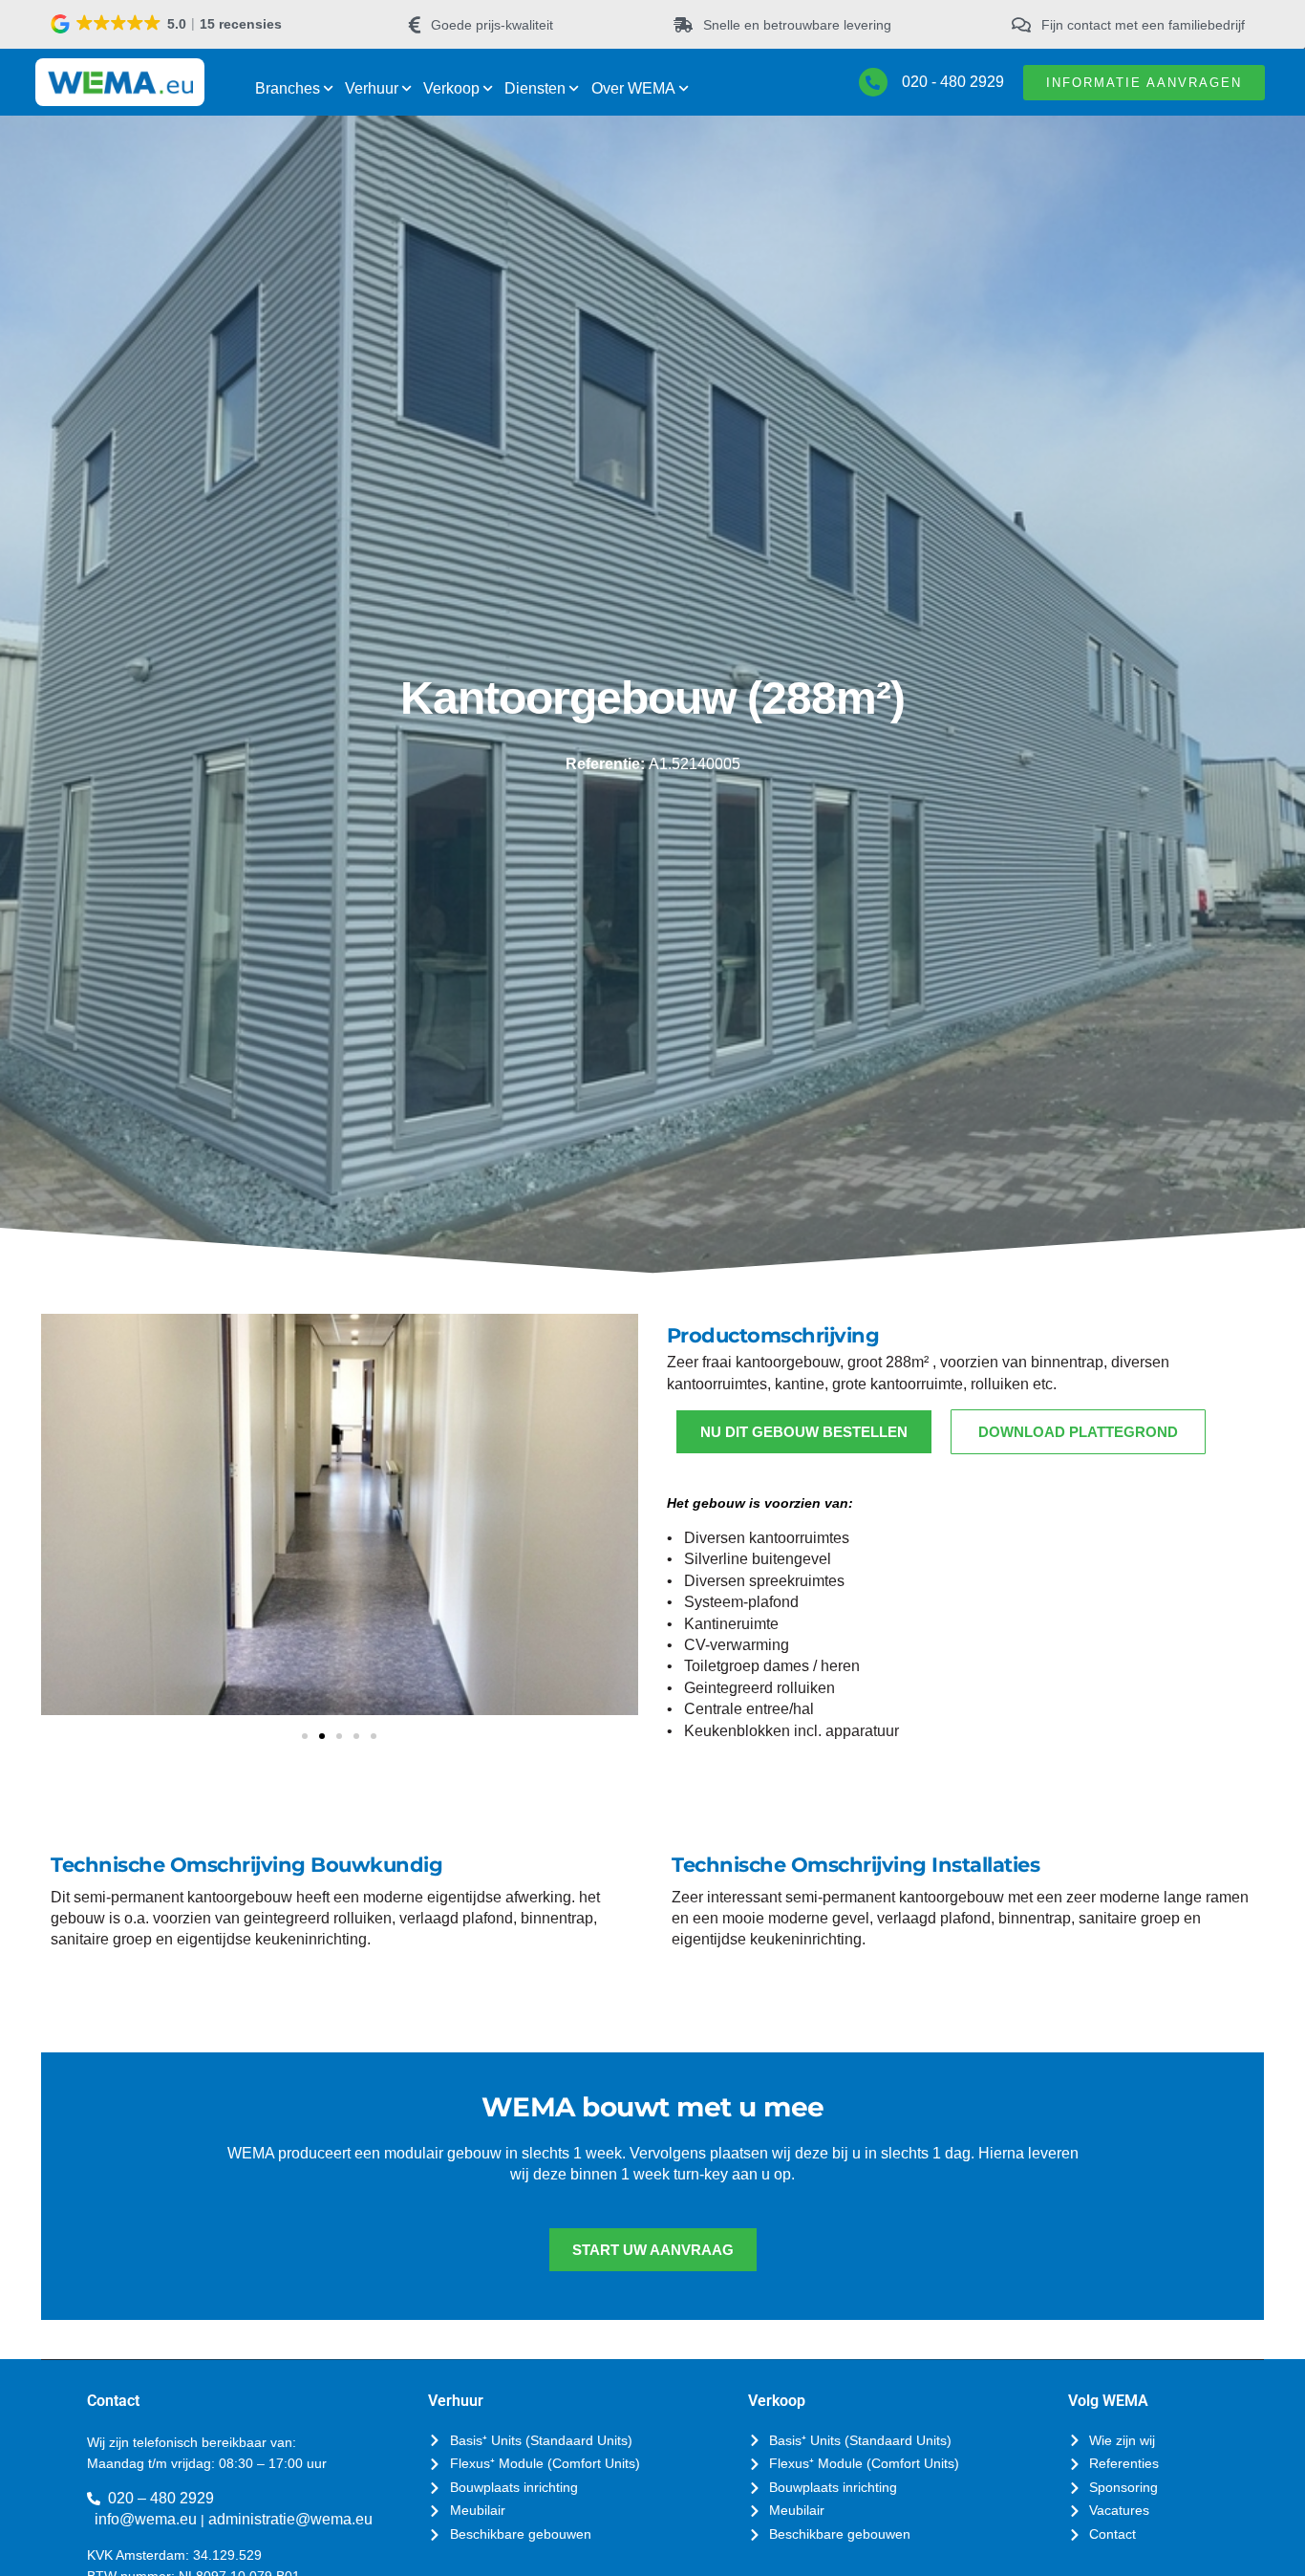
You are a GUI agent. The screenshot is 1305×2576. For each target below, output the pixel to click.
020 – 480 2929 (161, 2498)
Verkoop (451, 88)
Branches (288, 88)
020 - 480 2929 (953, 82)
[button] (168, 24)
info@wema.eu (146, 2519)
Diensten (535, 88)
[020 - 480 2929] (873, 82)
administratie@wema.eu (290, 2519)
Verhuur (372, 88)
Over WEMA (633, 88)
